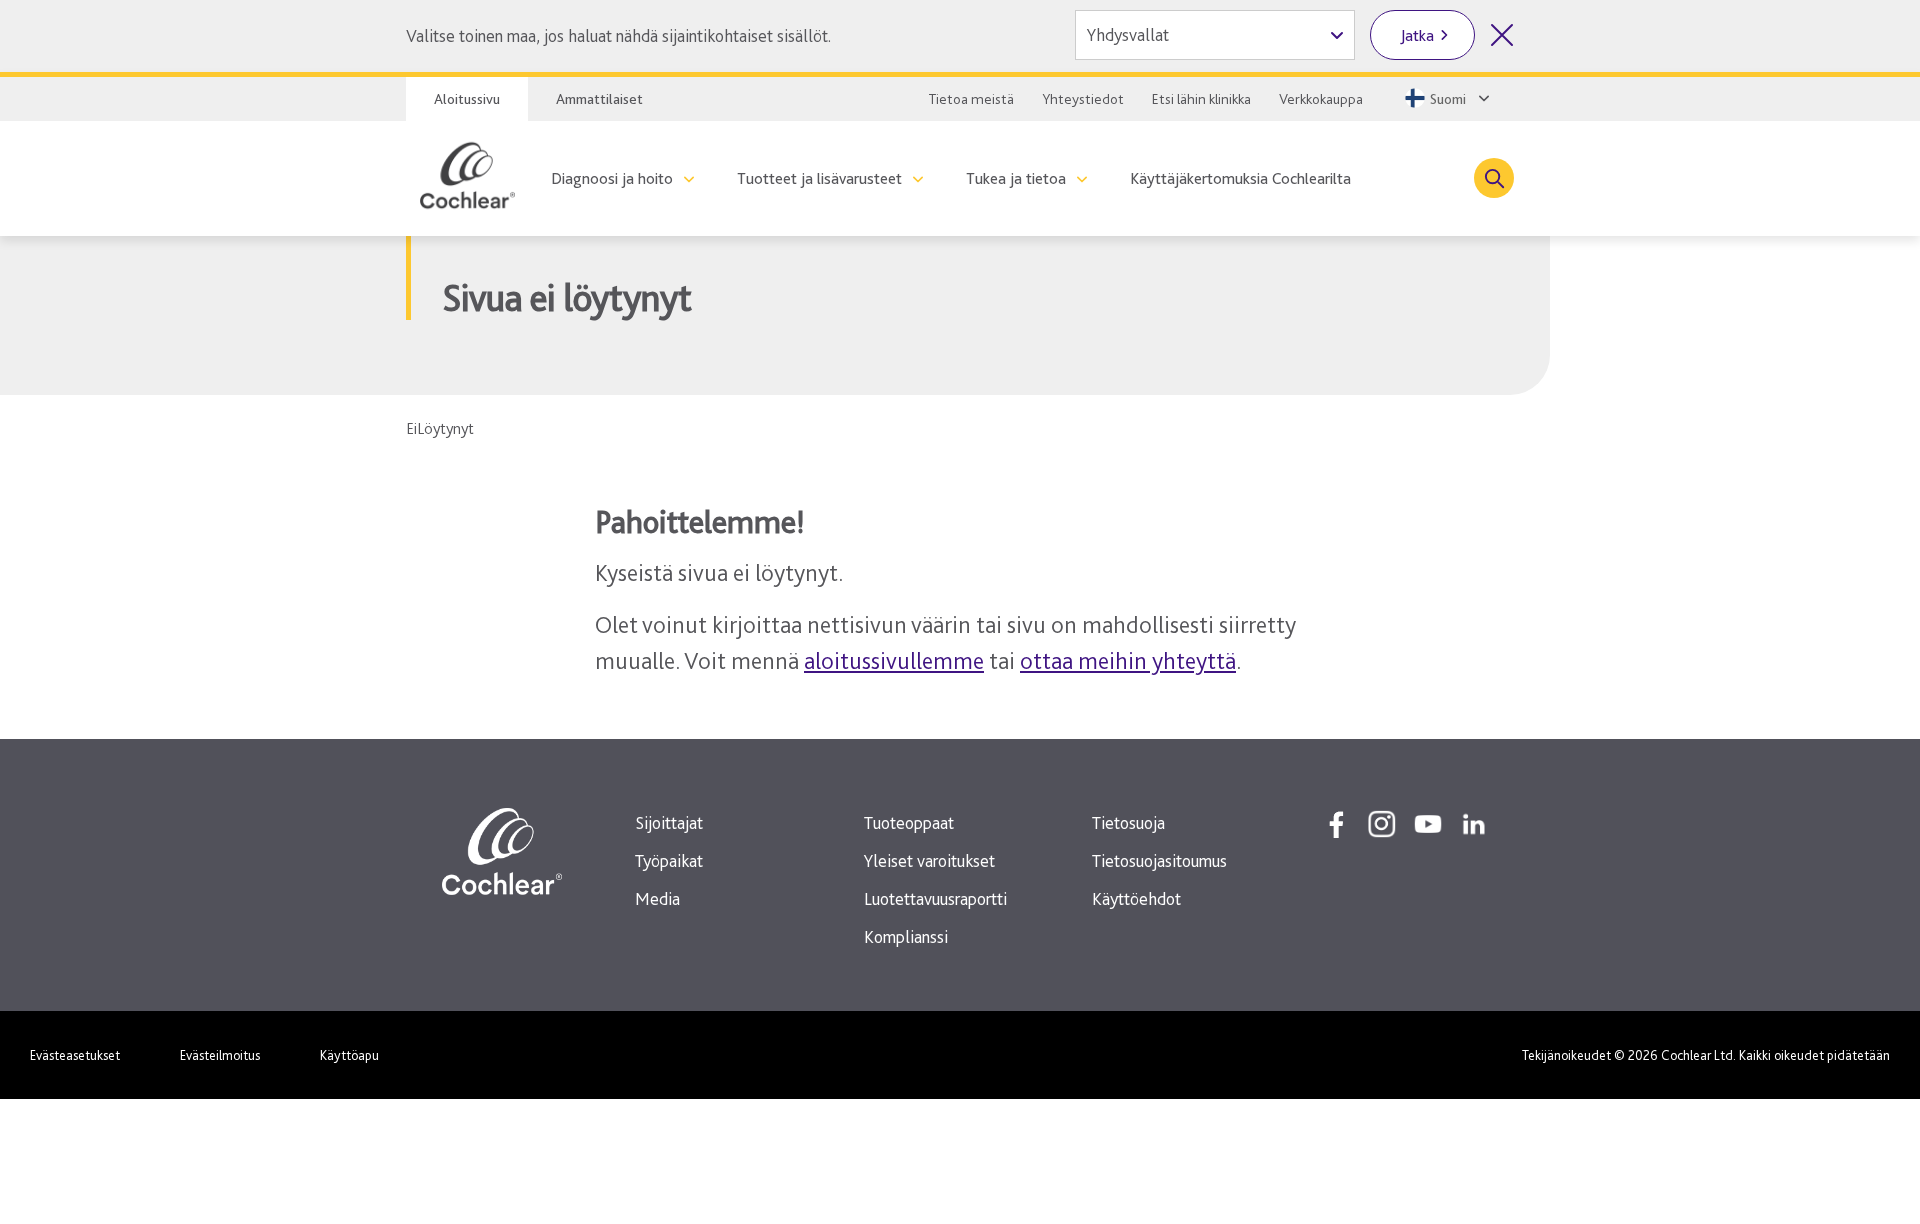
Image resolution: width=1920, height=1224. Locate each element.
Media (657, 898)
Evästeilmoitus (220, 1055)
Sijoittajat (669, 822)
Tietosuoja (1128, 822)
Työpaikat (669, 860)
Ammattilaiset (599, 99)
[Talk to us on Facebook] (1336, 824)
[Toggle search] (1494, 178)
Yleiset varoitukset (929, 860)
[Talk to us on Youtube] (1428, 824)
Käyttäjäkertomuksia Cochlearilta (1240, 178)
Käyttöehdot (1136, 898)
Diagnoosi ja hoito (612, 178)
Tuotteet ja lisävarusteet (819, 178)
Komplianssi (906, 936)
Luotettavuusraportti (935, 898)
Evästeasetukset (75, 1055)
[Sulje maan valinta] (1502, 35)
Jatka (1417, 35)
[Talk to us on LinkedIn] (1474, 824)
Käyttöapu (349, 1055)
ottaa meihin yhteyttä (1128, 660)
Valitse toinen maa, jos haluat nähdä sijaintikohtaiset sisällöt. (618, 35)
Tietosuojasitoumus (1159, 860)
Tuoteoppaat (909, 822)
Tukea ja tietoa (1016, 178)
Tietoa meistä (971, 99)
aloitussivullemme (894, 660)
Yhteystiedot (1083, 99)
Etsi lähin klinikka (1201, 99)
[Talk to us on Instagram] (1382, 824)
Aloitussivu (467, 99)
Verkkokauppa (1321, 99)
